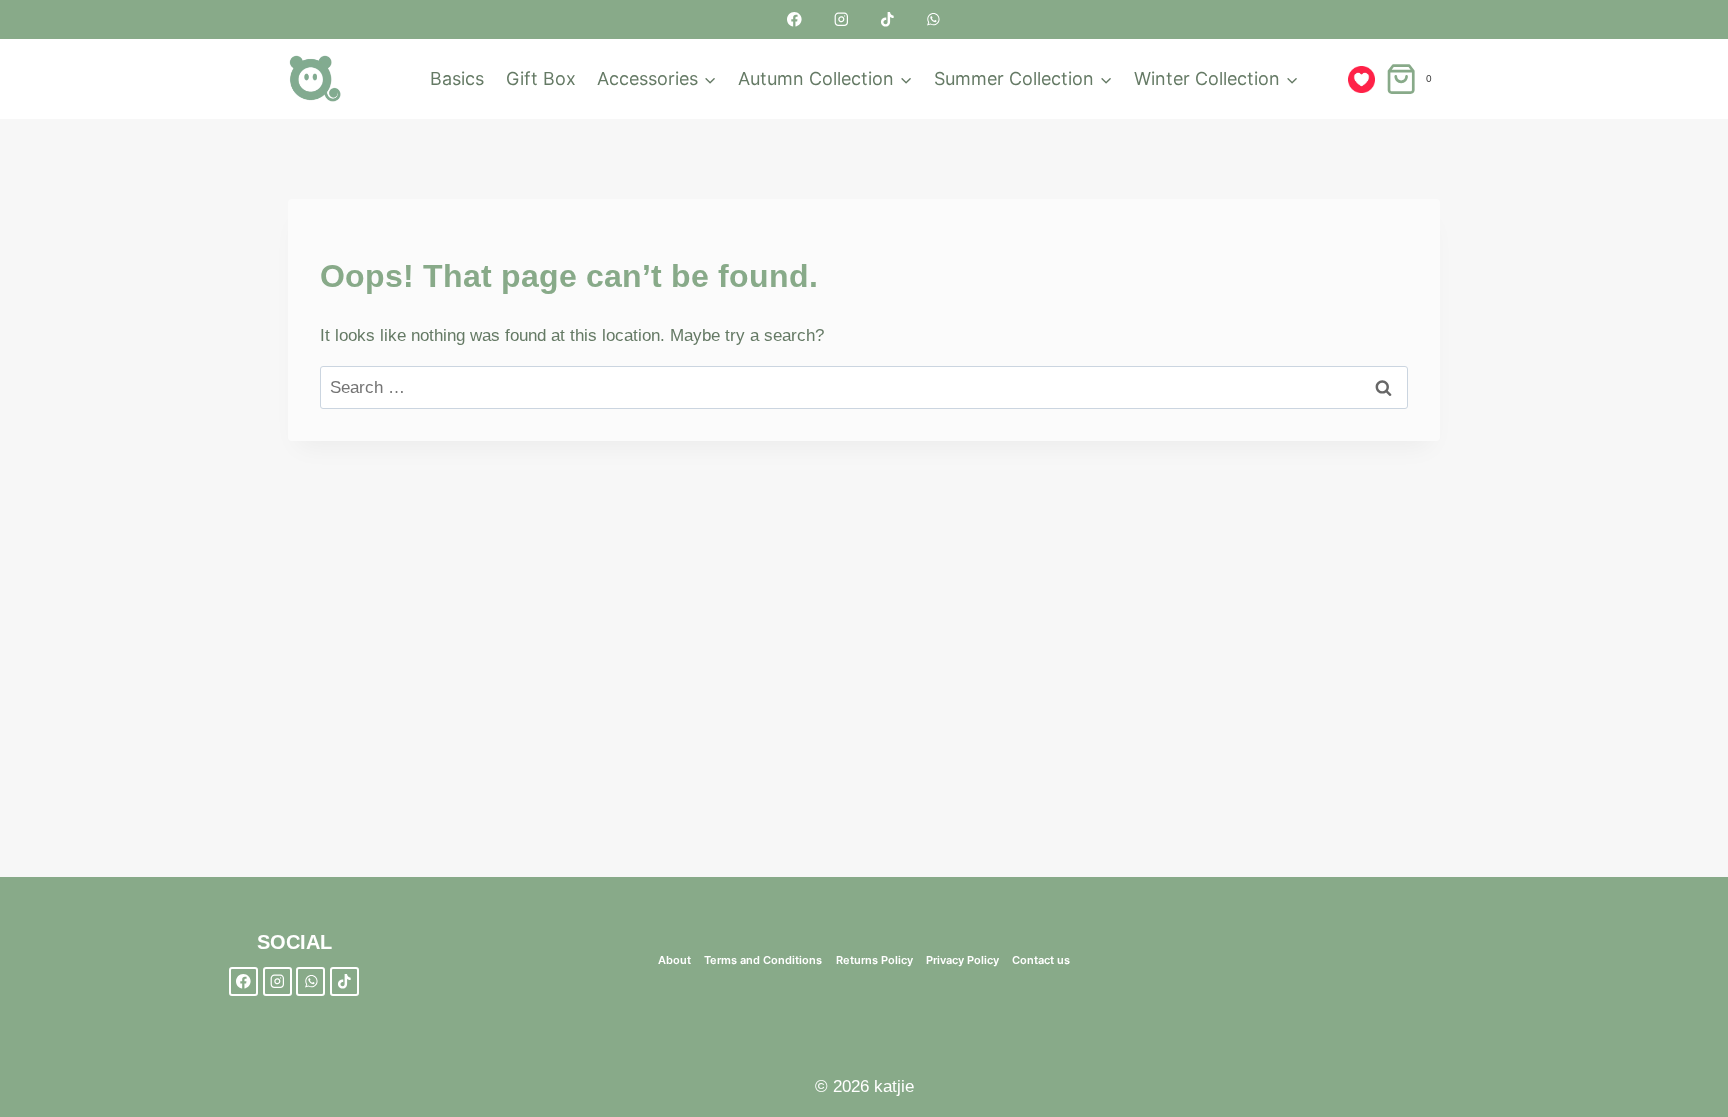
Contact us (1041, 960)
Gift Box (541, 78)
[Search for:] (864, 387)
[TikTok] (886, 19)
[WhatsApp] (933, 19)
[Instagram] (840, 19)
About (674, 960)
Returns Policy (874, 960)
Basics (457, 78)
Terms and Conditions (763, 960)
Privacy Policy (962, 960)
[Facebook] (794, 19)
